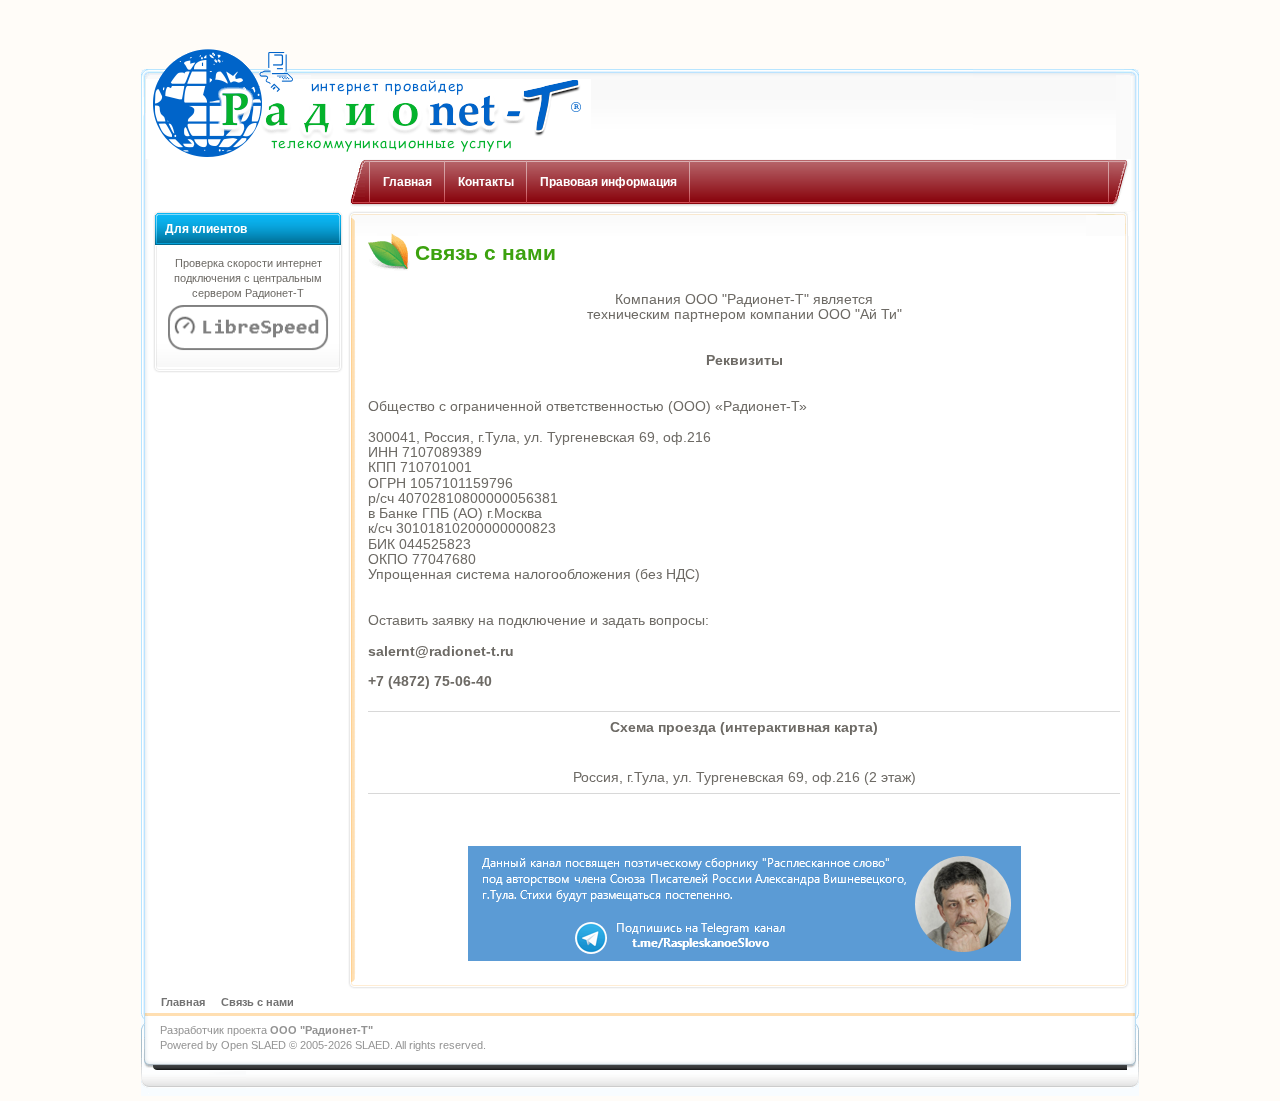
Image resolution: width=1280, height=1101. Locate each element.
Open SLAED (253, 1045)
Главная (407, 182)
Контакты (486, 182)
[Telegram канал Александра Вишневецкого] (744, 957)
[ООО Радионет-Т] (366, 103)
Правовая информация (608, 182)
